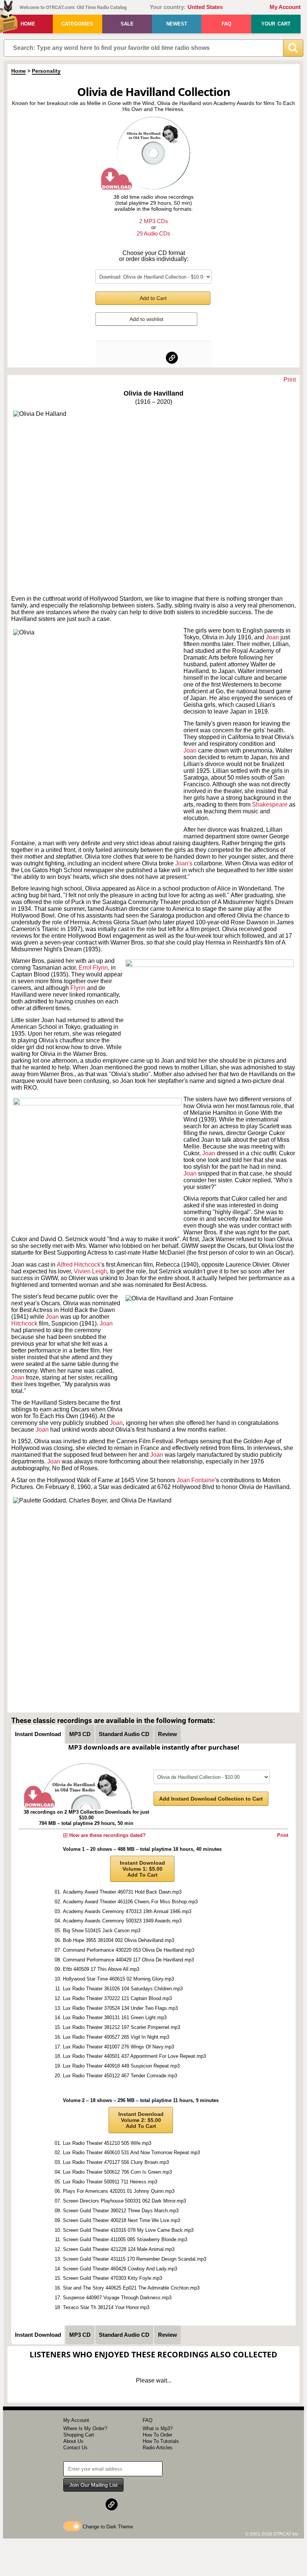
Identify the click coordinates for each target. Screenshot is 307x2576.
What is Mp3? (158, 2428)
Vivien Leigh (90, 1271)
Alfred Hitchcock (79, 1265)
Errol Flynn (93, 968)
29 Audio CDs (153, 233)
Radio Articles (158, 2448)
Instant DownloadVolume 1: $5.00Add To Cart (142, 1869)
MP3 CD (80, 1734)
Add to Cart (153, 298)
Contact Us (75, 2448)
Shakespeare (270, 804)
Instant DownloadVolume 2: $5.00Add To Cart (141, 2120)
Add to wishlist (146, 319)
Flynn (79, 988)
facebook (136, 358)
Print (290, 380)
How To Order (157, 2435)
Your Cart (276, 24)
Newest (177, 24)
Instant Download (38, 1734)
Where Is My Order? (85, 2428)
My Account (285, 7)
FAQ (227, 24)
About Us (73, 2441)
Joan (272, 637)
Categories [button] (77, 24)
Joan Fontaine (196, 1480)
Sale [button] (127, 24)
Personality (46, 71)
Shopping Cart (79, 2435)
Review (168, 1734)
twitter (154, 358)
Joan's (185, 863)
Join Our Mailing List (93, 2485)
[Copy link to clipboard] (172, 358)
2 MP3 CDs (154, 221)
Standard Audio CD (124, 1734)
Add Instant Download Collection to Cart (211, 1799)
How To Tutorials (161, 2441)
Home (28, 24)
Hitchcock (25, 1323)
